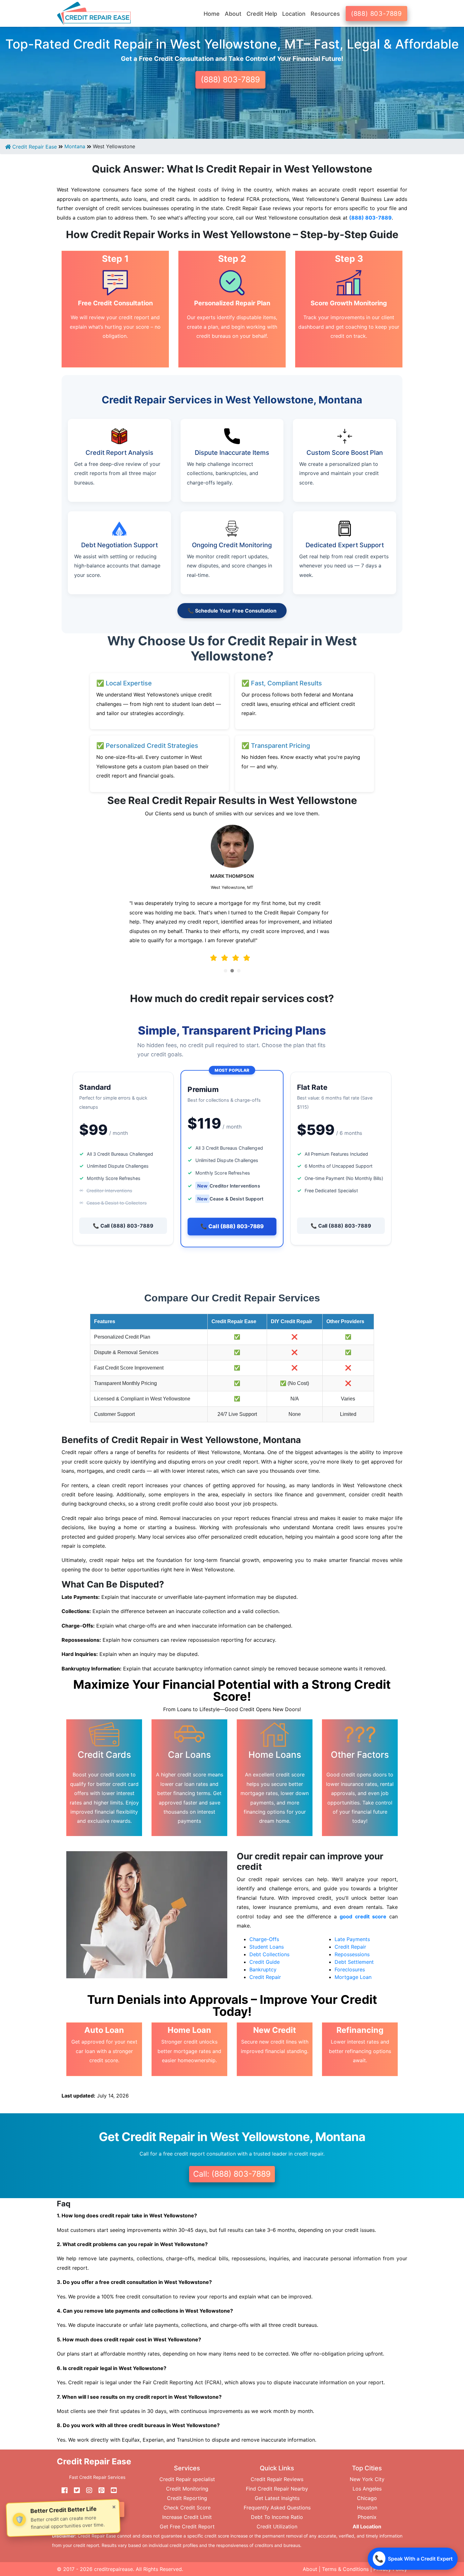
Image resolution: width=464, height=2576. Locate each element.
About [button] (233, 14)
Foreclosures (350, 1969)
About (310, 2569)
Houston (367, 2508)
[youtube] (111, 2491)
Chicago (367, 2498)
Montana (75, 146)
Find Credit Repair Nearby (277, 2489)
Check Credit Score (187, 2508)
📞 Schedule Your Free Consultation (232, 611)
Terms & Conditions (345, 2569)
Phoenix (367, 2517)
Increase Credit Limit (187, 2517)
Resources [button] (325, 14)
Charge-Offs (264, 1939)
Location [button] (294, 14)
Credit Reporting (187, 2498)
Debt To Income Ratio (277, 2517)
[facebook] (62, 2491)
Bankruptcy (263, 1969)
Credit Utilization (277, 2526)
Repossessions (352, 1954)
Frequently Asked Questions (277, 2508)
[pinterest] (99, 2491)
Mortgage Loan (353, 1977)
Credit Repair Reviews (277, 2479)
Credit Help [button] (262, 14)
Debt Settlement (354, 1962)
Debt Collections (269, 1954)
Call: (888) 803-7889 (232, 2174)
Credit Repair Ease (34, 147)
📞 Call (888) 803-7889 (123, 1226)
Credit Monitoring (187, 2489)
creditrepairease (113, 2569)
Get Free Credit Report (187, 2526)
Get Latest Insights (277, 2498)
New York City (367, 2479)
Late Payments (352, 1939)
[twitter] (74, 2491)
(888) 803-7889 (376, 14)
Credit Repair (265, 1977)
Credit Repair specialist (187, 2479)
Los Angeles (367, 2489)
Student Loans (267, 1947)
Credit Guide (265, 1962)
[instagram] (87, 2491)
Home (212, 14)
